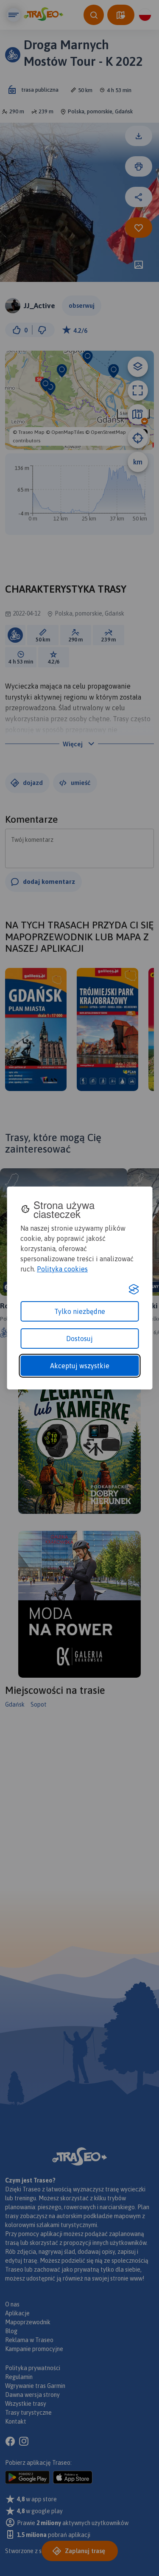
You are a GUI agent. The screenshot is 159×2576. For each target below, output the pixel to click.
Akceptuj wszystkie (80, 1366)
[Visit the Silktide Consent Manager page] (134, 1289)
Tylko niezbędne (80, 1311)
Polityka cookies (62, 1269)
